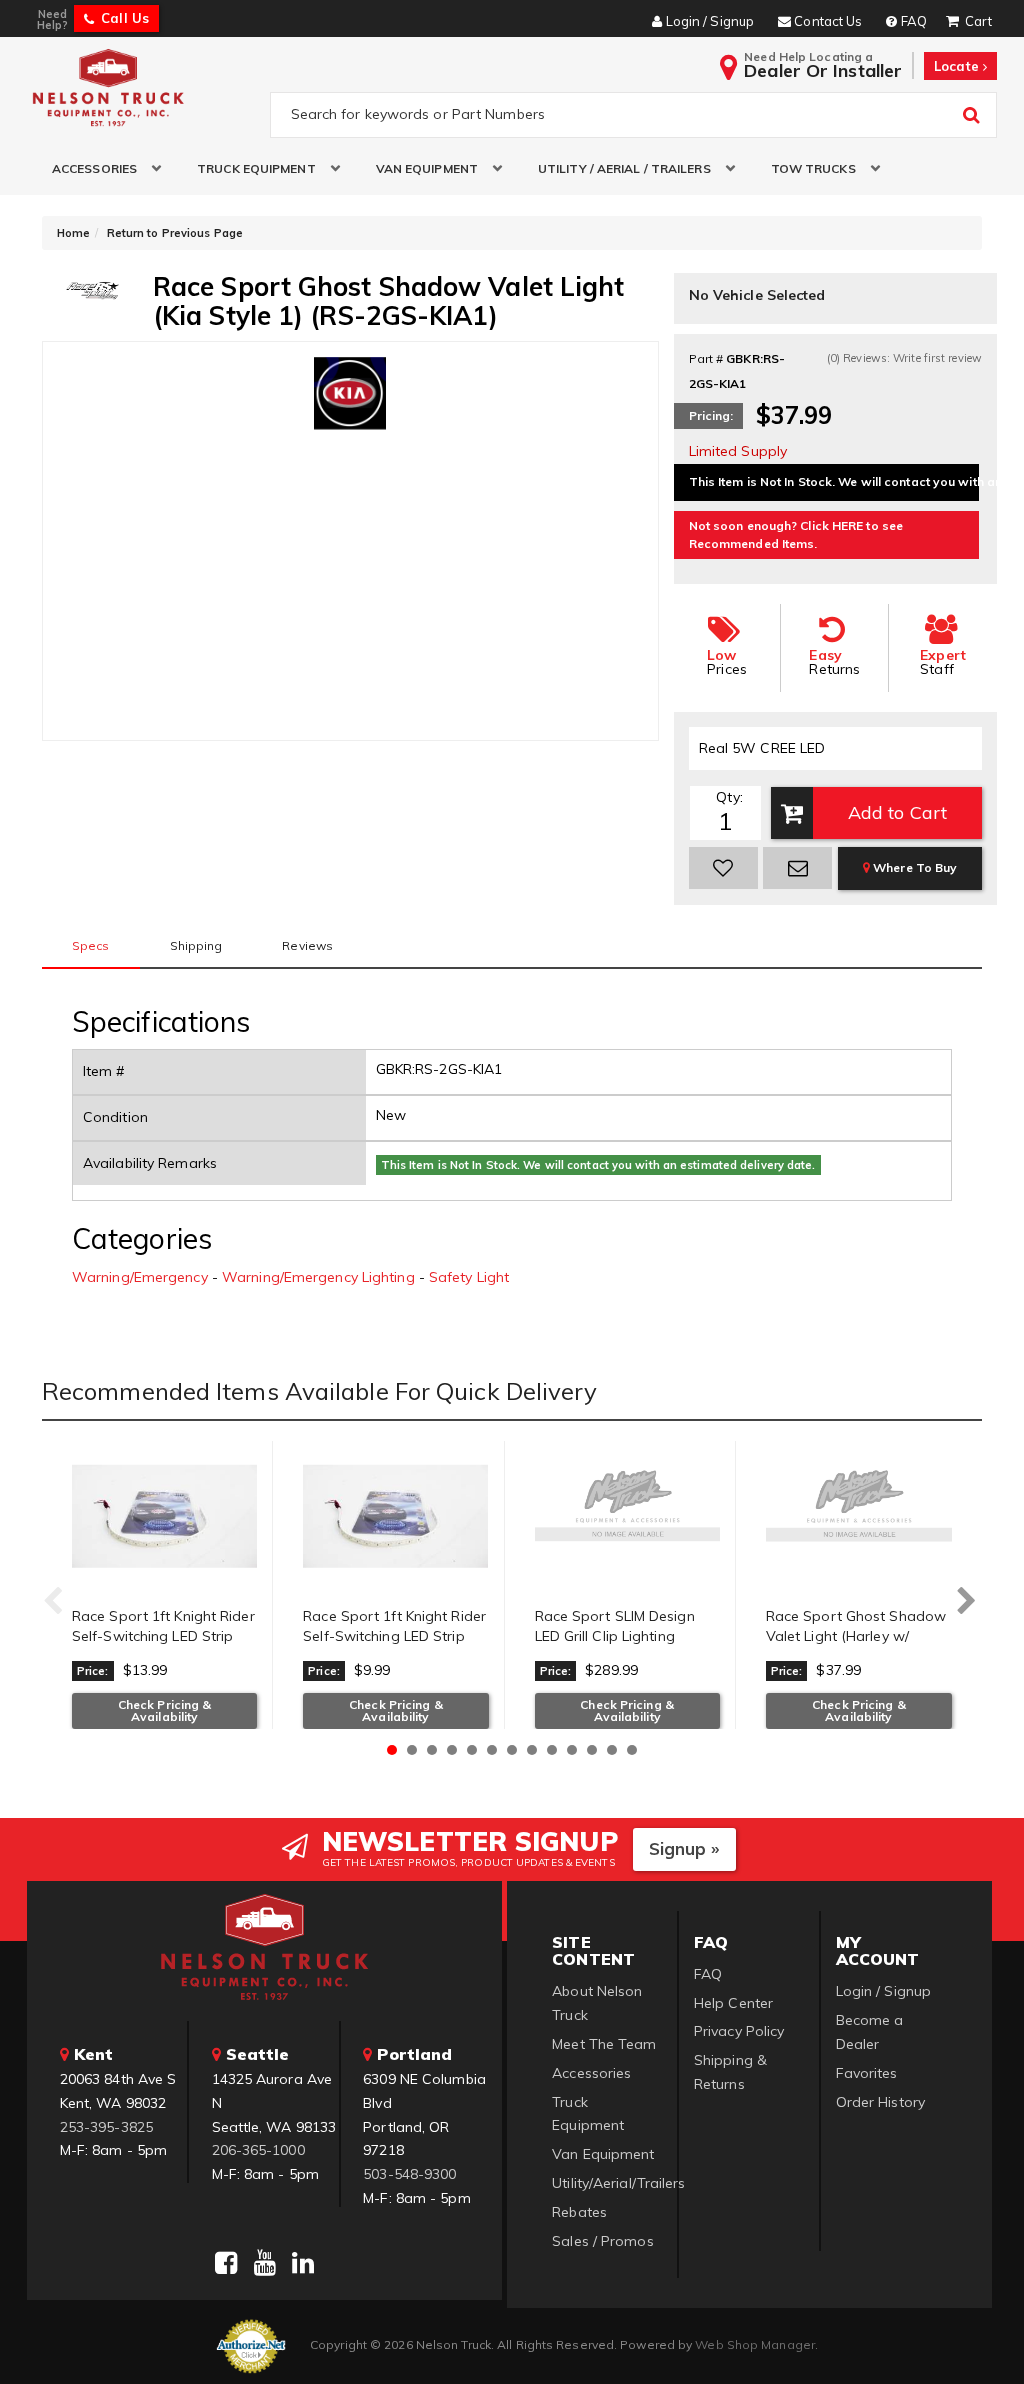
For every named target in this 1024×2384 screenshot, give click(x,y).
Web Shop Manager (755, 2344)
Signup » (684, 1848)
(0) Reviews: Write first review (904, 358)
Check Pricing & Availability (165, 1710)
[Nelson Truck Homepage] (143, 87)
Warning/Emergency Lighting (318, 1277)
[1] (723, 868)
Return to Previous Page (175, 233)
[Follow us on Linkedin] (303, 2263)
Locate (958, 66)
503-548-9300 (409, 2174)
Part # (706, 358)
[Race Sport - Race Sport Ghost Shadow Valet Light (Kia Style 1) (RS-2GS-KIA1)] (92, 290)
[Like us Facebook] (226, 2263)
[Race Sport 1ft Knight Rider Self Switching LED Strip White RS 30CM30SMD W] (395, 1516)
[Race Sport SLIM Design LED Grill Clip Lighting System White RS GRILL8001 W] (627, 1516)
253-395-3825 (106, 2127)
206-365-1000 (258, 2150)
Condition (115, 1117)
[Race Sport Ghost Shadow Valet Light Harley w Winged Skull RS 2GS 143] (859, 1516)
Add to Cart (897, 812)
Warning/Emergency (140, 1277)
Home (73, 233)
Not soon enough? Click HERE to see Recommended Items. (796, 534)
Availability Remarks (150, 1163)
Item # (104, 1071)
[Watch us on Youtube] (265, 2263)
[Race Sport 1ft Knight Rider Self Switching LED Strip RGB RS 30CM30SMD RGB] (164, 1516)
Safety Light (469, 1277)
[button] (99, 168)
